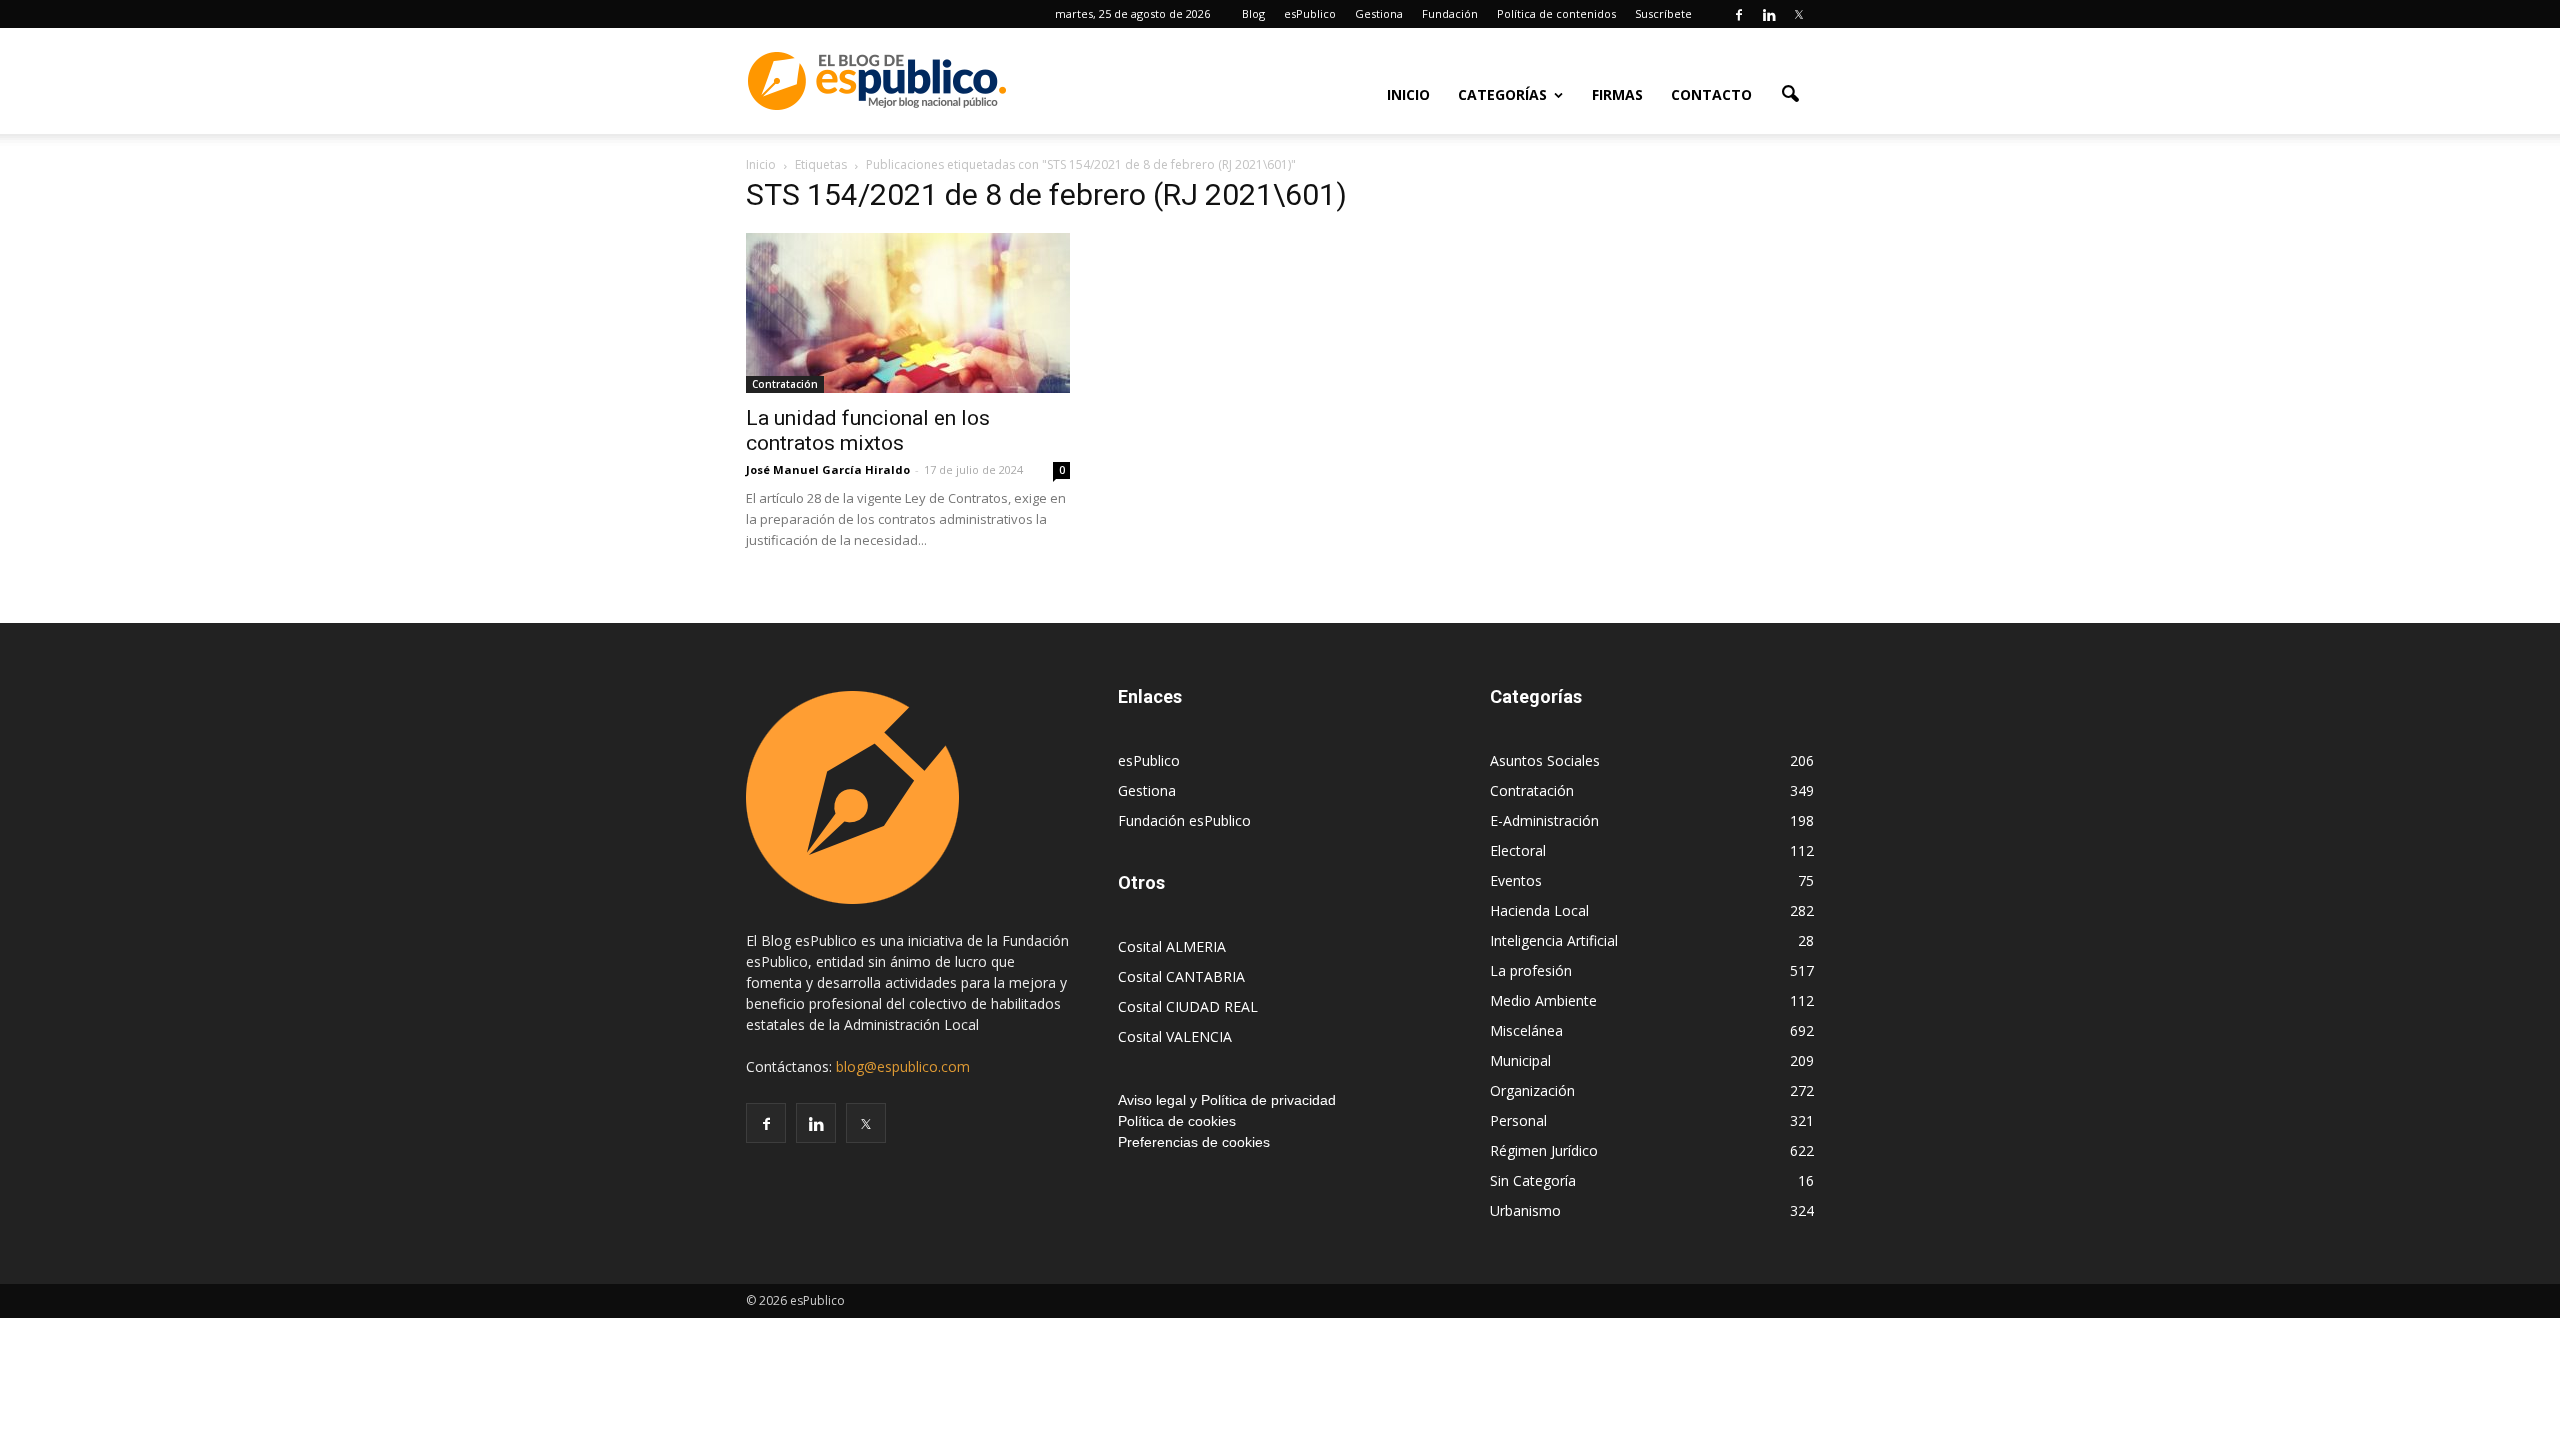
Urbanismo (1525, 1210)
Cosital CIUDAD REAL (1188, 1006)
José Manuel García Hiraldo (828, 469)
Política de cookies (1177, 1121)
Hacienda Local (1539, 910)
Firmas (1617, 94)
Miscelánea (1526, 1030)
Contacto (1711, 94)
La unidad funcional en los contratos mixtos (868, 430)
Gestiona (1379, 13)
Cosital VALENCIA (1175, 1036)
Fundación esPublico (1184, 820)
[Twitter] (1799, 14)
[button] (1790, 93)
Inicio (1408, 94)
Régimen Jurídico (1544, 1150)
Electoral (1518, 850)
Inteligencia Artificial (1554, 940)
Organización (1532, 1090)
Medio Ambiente (1543, 1000)
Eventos (1516, 880)
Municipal (1520, 1060)
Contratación (785, 384)
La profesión (1531, 970)
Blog (1253, 13)
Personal (1518, 1120)
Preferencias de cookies (1194, 1142)
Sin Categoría (1533, 1180)
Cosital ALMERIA (1172, 946)
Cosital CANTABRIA (1181, 976)
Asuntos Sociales (1545, 760)
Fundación (1450, 13)
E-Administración (1544, 820)
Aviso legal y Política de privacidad (1227, 1100)
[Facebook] (1739, 14)
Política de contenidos (1556, 13)
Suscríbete (1663, 13)
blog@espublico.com (903, 1066)
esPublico (1310, 13)
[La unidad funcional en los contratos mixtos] (908, 313)
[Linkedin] (1769, 14)
